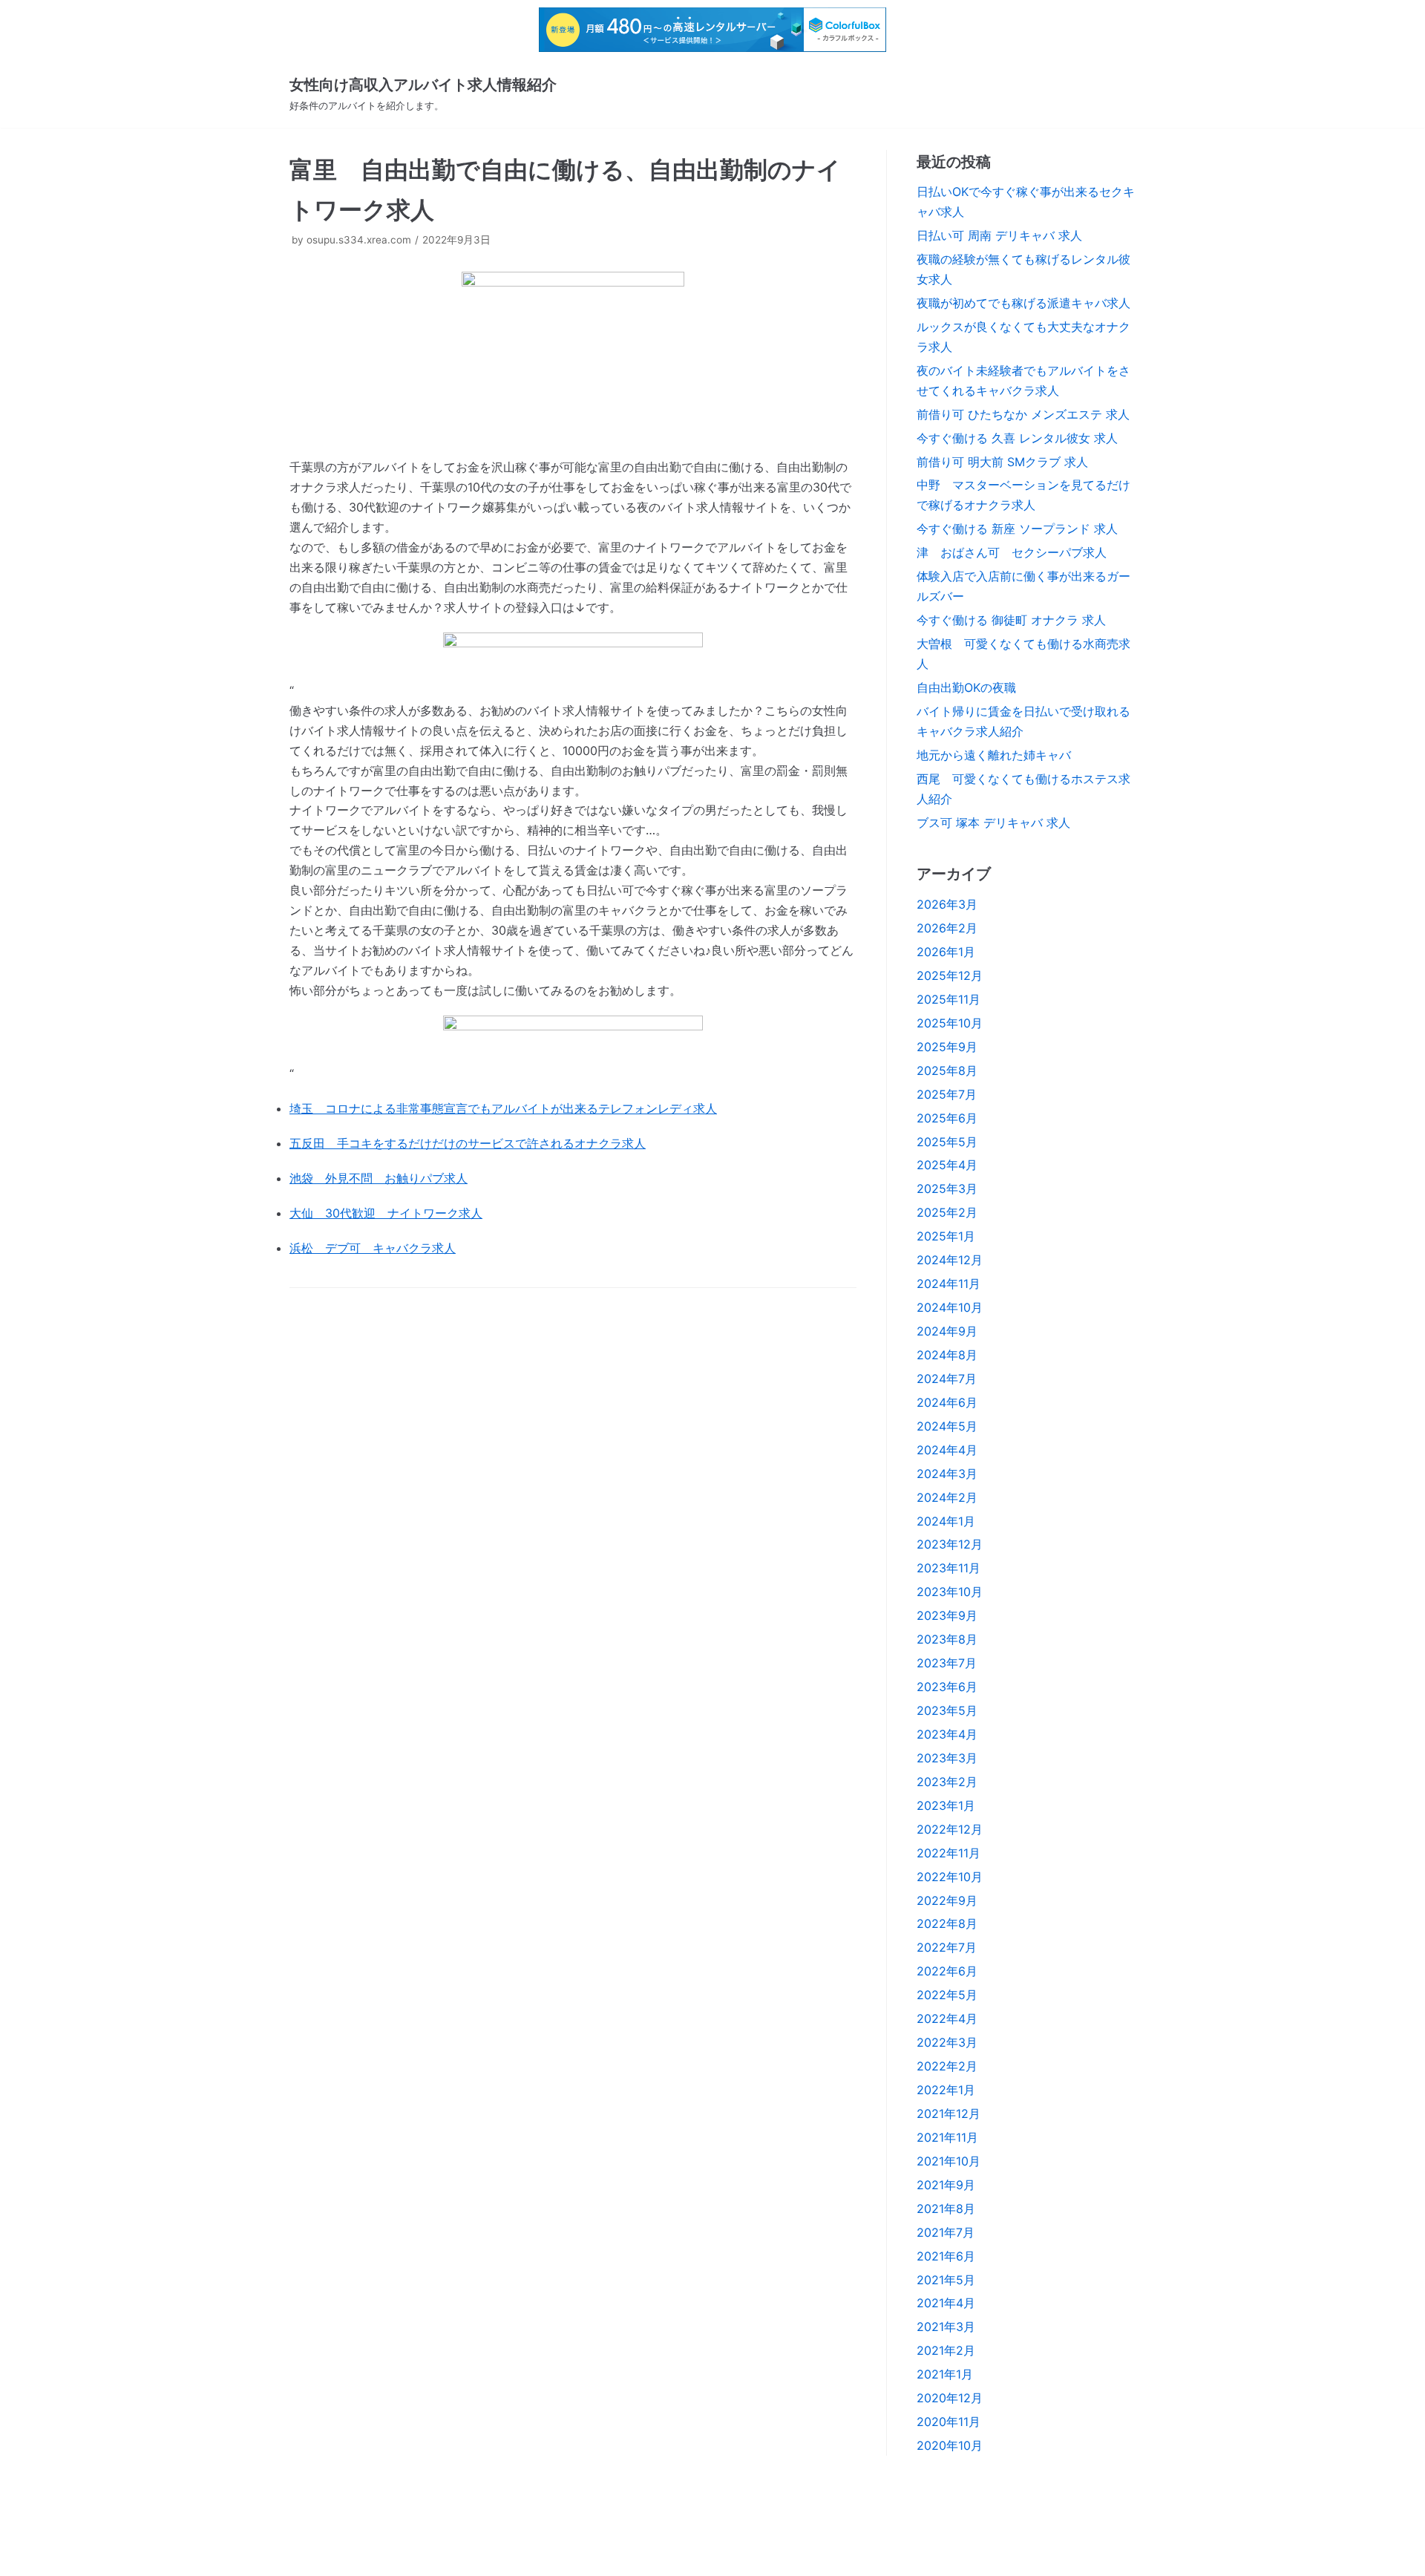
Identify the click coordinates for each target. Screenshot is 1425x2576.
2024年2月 (947, 1497)
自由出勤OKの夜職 (966, 687)
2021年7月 (946, 2232)
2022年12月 (950, 1829)
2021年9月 (946, 2185)
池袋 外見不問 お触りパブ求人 (379, 1178)
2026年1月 (946, 952)
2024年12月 (950, 1260)
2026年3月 (947, 904)
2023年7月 (947, 1663)
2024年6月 (947, 1402)
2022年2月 (947, 2066)
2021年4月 (946, 2303)
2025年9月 (947, 1047)
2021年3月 (946, 2327)
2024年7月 (947, 1379)
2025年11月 (949, 999)
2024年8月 (947, 1355)
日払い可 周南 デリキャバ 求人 (999, 235)
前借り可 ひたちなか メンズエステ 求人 (1023, 414)
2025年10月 (950, 1023)
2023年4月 (947, 1734)
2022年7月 (947, 1947)
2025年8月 (947, 1070)
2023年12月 (950, 1544)
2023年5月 (947, 1710)
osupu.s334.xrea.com (359, 240)
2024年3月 (947, 1474)
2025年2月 (947, 1212)
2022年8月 (947, 1923)
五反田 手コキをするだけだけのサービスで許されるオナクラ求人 (468, 1143)
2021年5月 (946, 2280)
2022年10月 (950, 1877)
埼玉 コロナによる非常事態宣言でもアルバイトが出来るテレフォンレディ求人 (503, 1108)
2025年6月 (947, 1118)
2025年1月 (946, 1236)
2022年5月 (947, 1995)
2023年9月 (947, 1615)
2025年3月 (947, 1189)
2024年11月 (949, 1284)
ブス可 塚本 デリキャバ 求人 (993, 823)
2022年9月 (947, 1900)
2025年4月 (947, 1165)
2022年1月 (946, 2090)
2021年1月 (945, 2374)
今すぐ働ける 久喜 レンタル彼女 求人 (1017, 438)
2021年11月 (947, 2137)
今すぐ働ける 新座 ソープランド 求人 (1017, 529)
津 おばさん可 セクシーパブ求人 (1012, 552)
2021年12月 (949, 2114)
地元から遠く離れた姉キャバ (994, 755)
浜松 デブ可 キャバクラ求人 (373, 1248)
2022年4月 (947, 2018)
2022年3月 (947, 2042)
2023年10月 (950, 1592)
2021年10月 (949, 2161)
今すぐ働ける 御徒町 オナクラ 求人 (1011, 620)
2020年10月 (950, 2445)
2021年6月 (946, 2256)
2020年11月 (949, 2422)
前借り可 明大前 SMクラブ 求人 (1002, 462)
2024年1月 (946, 1521)
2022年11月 (949, 1853)
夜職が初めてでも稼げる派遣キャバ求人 (1023, 303)
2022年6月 (947, 1971)
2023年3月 (947, 1758)
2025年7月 (947, 1094)
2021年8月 (946, 2209)
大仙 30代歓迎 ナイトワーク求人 (386, 1213)
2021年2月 (946, 2350)
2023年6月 (947, 1687)
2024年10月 (950, 1307)
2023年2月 (947, 1782)
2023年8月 (947, 1639)
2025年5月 (947, 1142)
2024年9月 (947, 1331)
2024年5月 (947, 1426)
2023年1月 (946, 1805)
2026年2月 (947, 928)
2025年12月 (950, 975)
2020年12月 (950, 2398)
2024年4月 (947, 1450)
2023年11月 (949, 1568)
